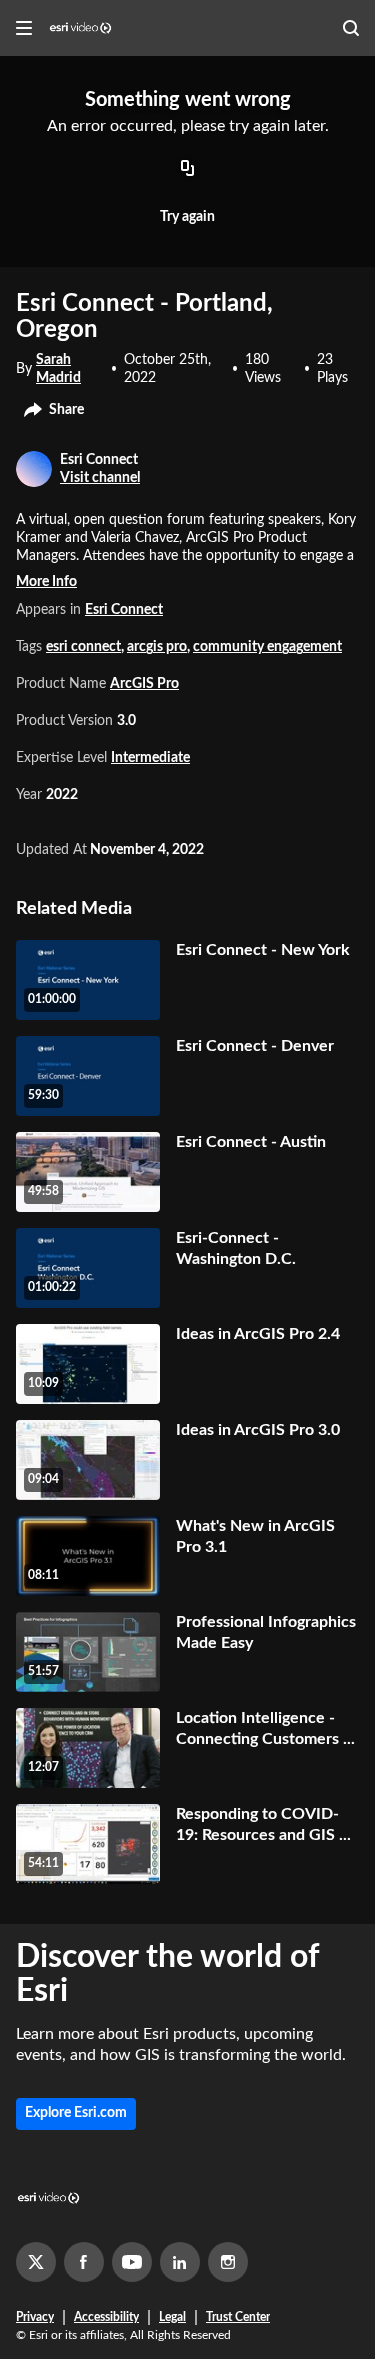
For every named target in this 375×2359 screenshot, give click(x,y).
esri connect (83, 647)
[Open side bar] (24, 28)
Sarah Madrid (58, 369)
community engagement (267, 647)
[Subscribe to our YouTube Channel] (132, 2262)
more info (46, 582)
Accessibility (106, 2317)
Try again (187, 217)
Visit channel (100, 478)
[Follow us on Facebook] (84, 2262)
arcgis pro (157, 647)
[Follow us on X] (36, 2262)
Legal (172, 2317)
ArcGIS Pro (144, 684)
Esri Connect (124, 610)
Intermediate (150, 758)
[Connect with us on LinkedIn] (180, 2262)
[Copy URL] (188, 169)
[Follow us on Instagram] (228, 2262)
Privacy (35, 2317)
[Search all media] (351, 28)
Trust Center (238, 2317)
